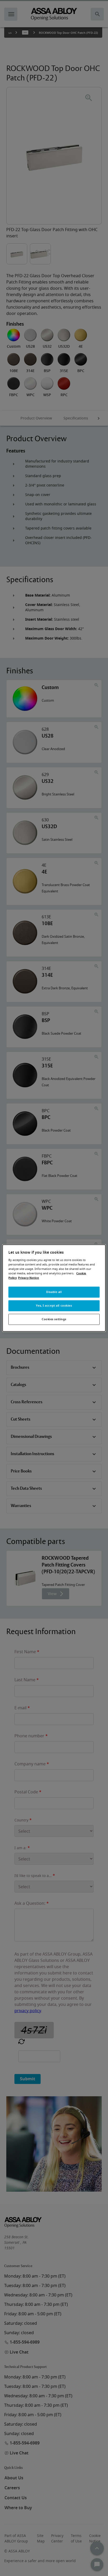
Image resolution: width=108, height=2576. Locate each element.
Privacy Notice (29, 1278)
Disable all (54, 1292)
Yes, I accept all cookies (54, 1305)
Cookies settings (54, 1319)
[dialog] (54, 1288)
